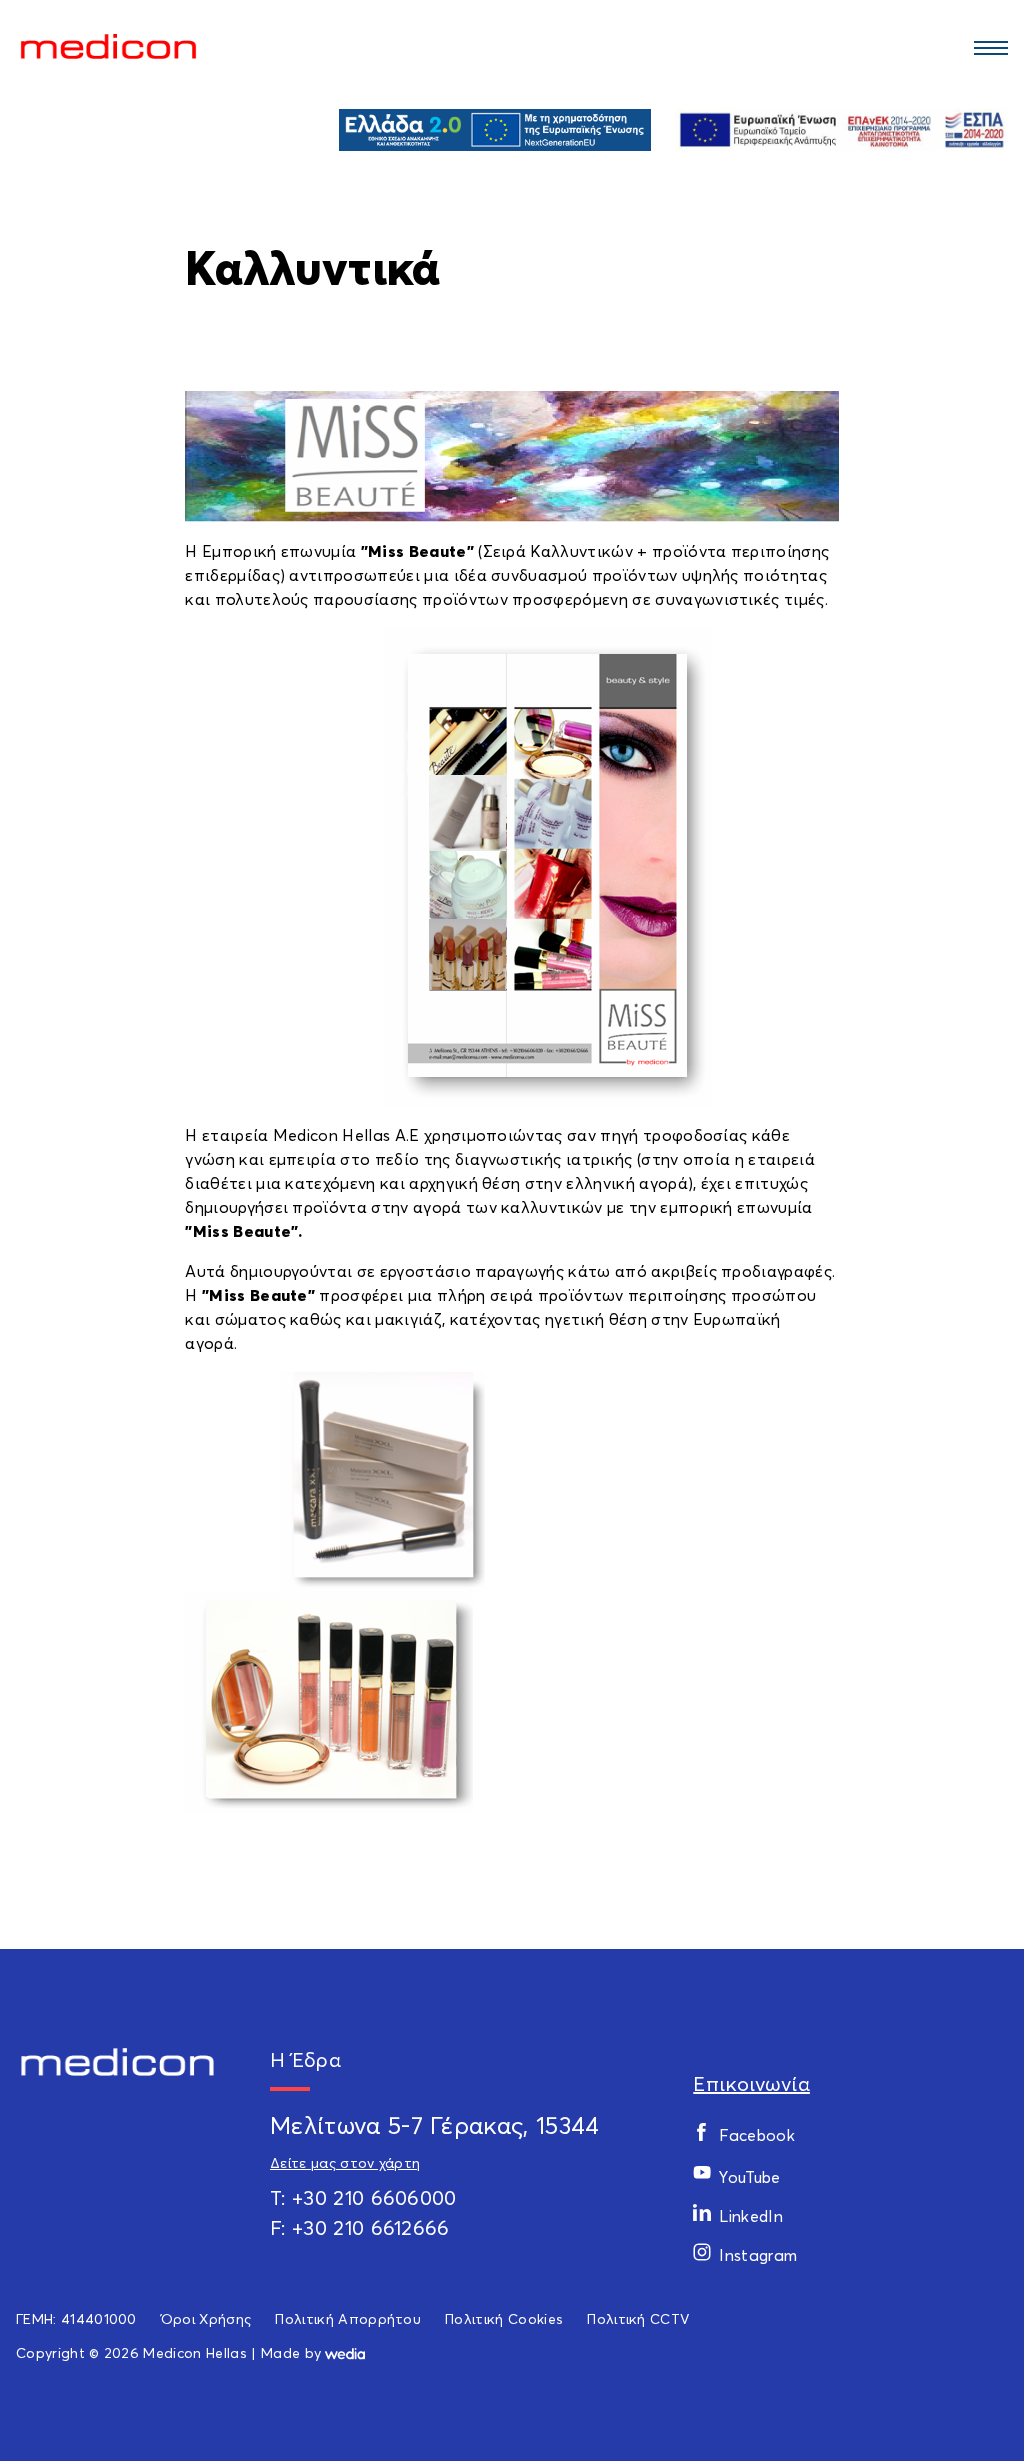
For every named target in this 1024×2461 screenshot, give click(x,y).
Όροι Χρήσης (206, 2318)
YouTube (749, 2177)
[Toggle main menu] (988, 46)
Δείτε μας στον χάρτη (345, 2162)
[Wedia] (345, 2352)
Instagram (758, 2255)
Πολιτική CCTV (638, 2318)
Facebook (757, 2135)
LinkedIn (751, 2216)
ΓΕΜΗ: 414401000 (76, 2318)
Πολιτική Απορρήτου (348, 2318)
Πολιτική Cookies (504, 2318)
